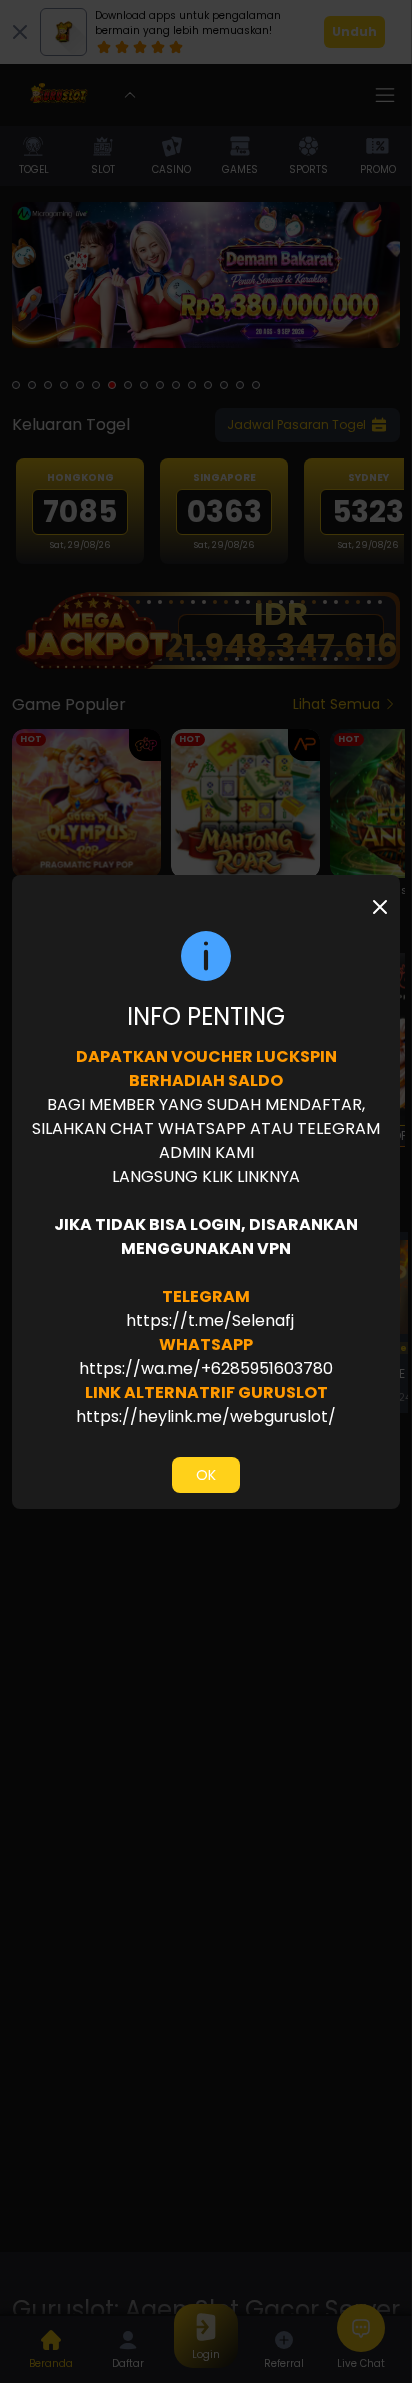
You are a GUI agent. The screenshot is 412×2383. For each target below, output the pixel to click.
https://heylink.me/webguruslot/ (206, 1416)
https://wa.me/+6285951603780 (206, 1368)
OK (206, 1475)
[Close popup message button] (380, 907)
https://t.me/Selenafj (208, 1320)
